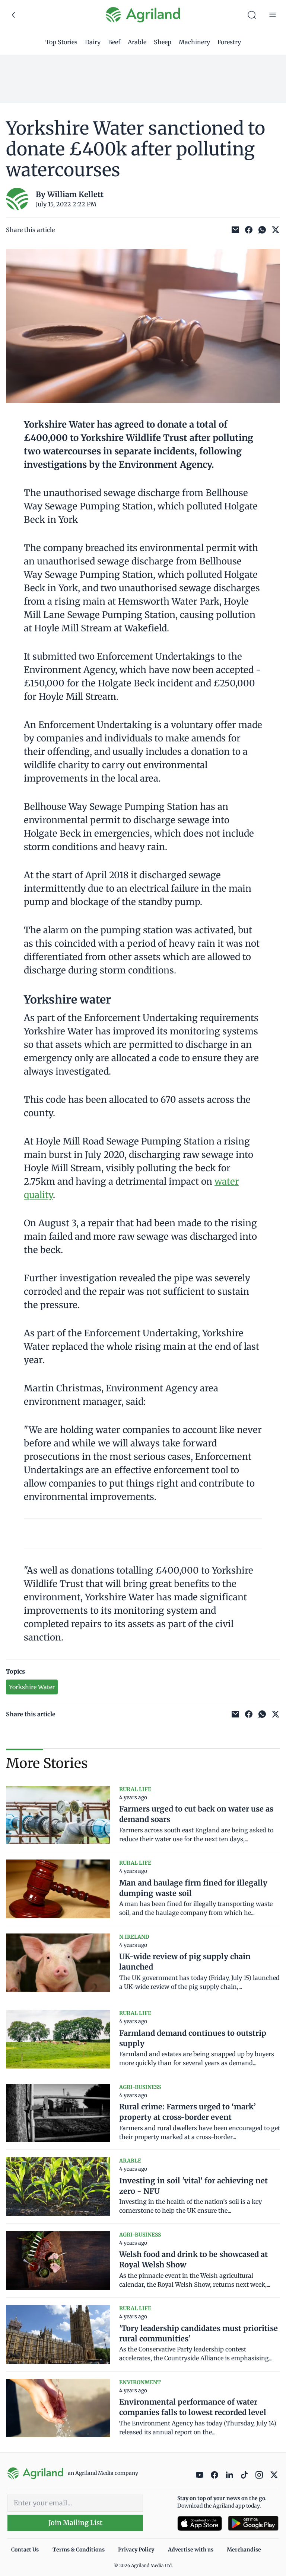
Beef (114, 42)
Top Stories (61, 42)
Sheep (163, 42)
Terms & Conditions (79, 2550)
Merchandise (244, 2550)
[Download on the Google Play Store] (253, 2523)
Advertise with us (191, 2550)
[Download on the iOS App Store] (200, 2523)
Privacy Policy (136, 2550)
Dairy (93, 42)
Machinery (194, 42)
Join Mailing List (75, 2523)
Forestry (229, 42)
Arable (137, 42)
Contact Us (25, 2550)
